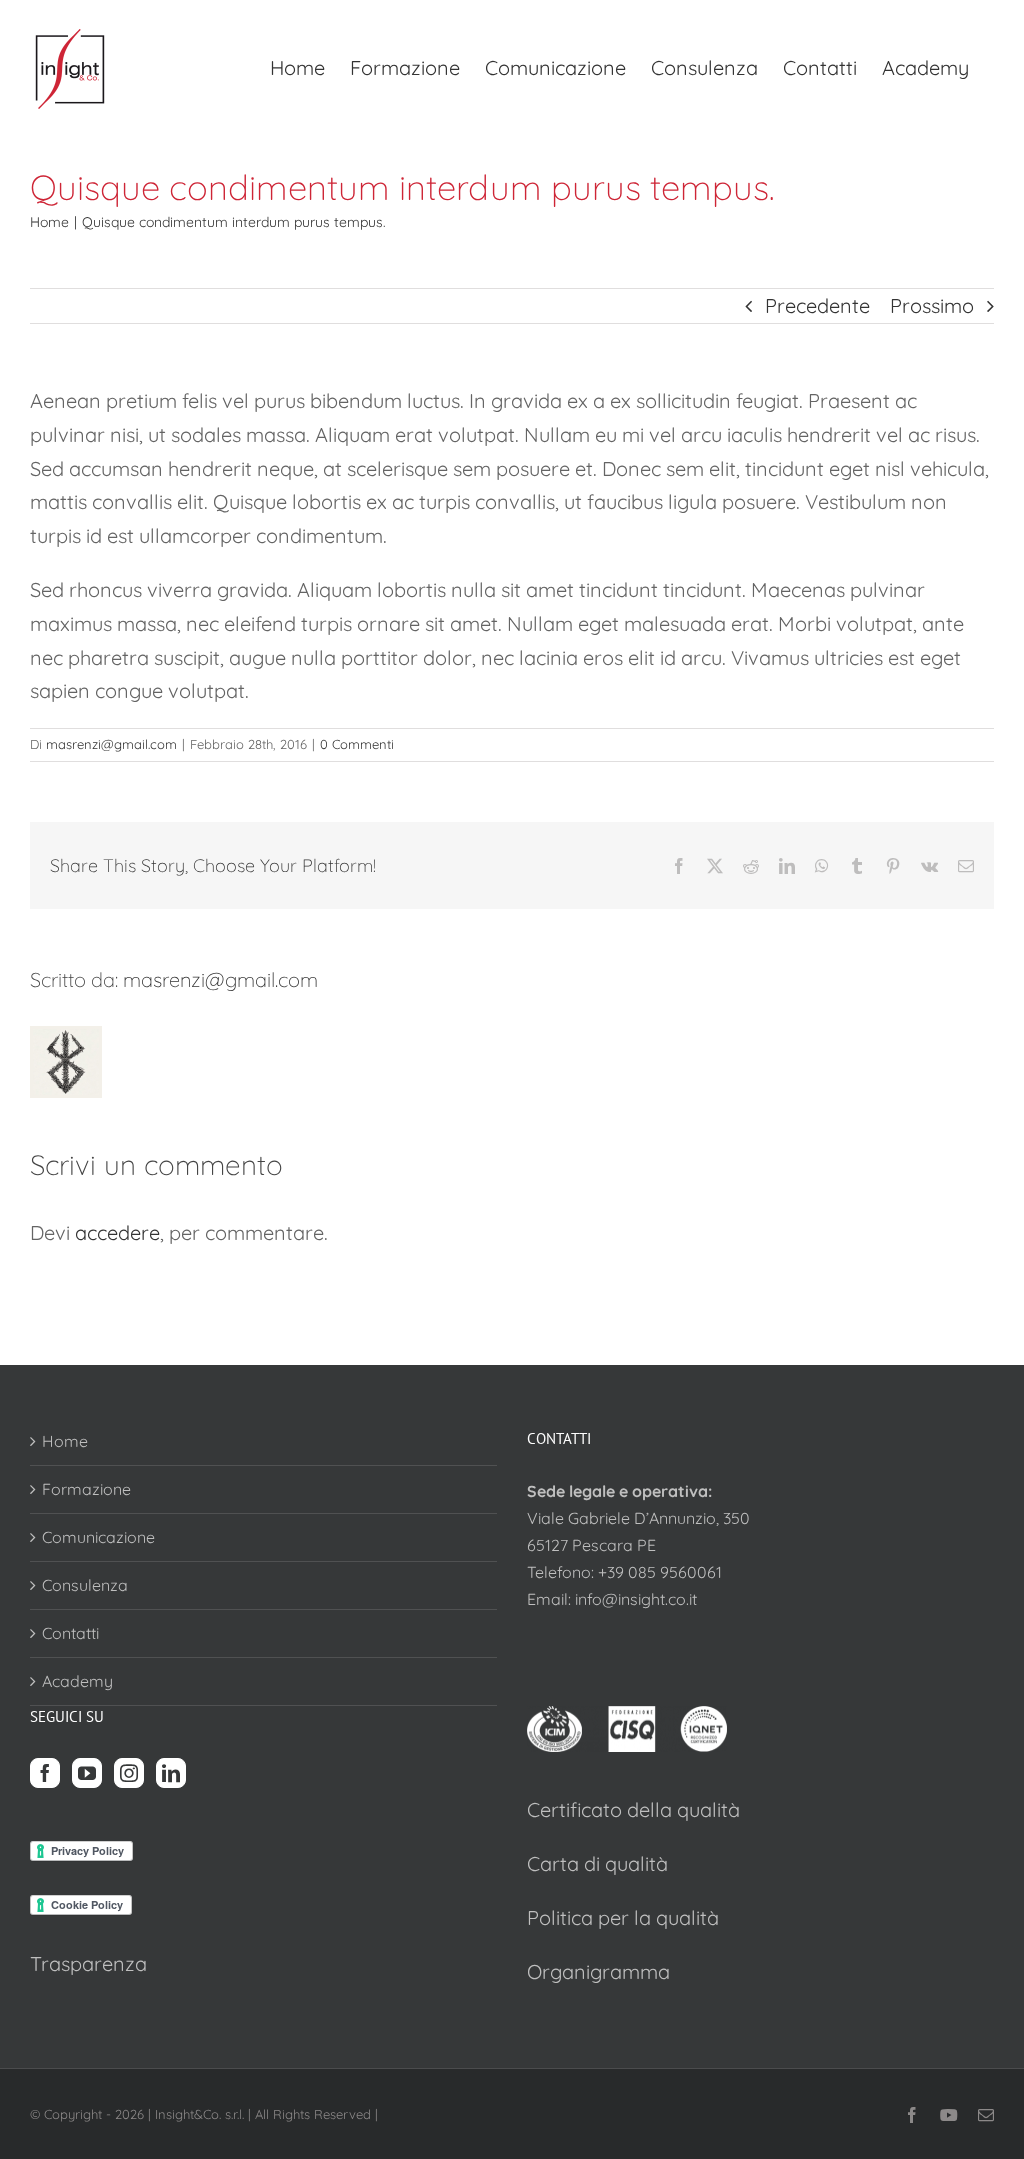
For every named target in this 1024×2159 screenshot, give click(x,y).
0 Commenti (357, 744)
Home (65, 1441)
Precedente (817, 305)
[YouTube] (87, 1773)
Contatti (70, 1633)
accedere (117, 1232)
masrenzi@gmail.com (111, 744)
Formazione (86, 1489)
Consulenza (85, 1585)
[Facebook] (45, 1773)
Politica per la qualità (623, 1917)
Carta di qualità (597, 1863)
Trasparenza (88, 1963)
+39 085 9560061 (660, 1572)
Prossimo (932, 305)
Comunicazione (98, 1537)
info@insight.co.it (636, 1599)
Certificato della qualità (633, 1809)
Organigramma (598, 1971)
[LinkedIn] (171, 1773)
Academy (77, 1681)
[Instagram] (129, 1773)
